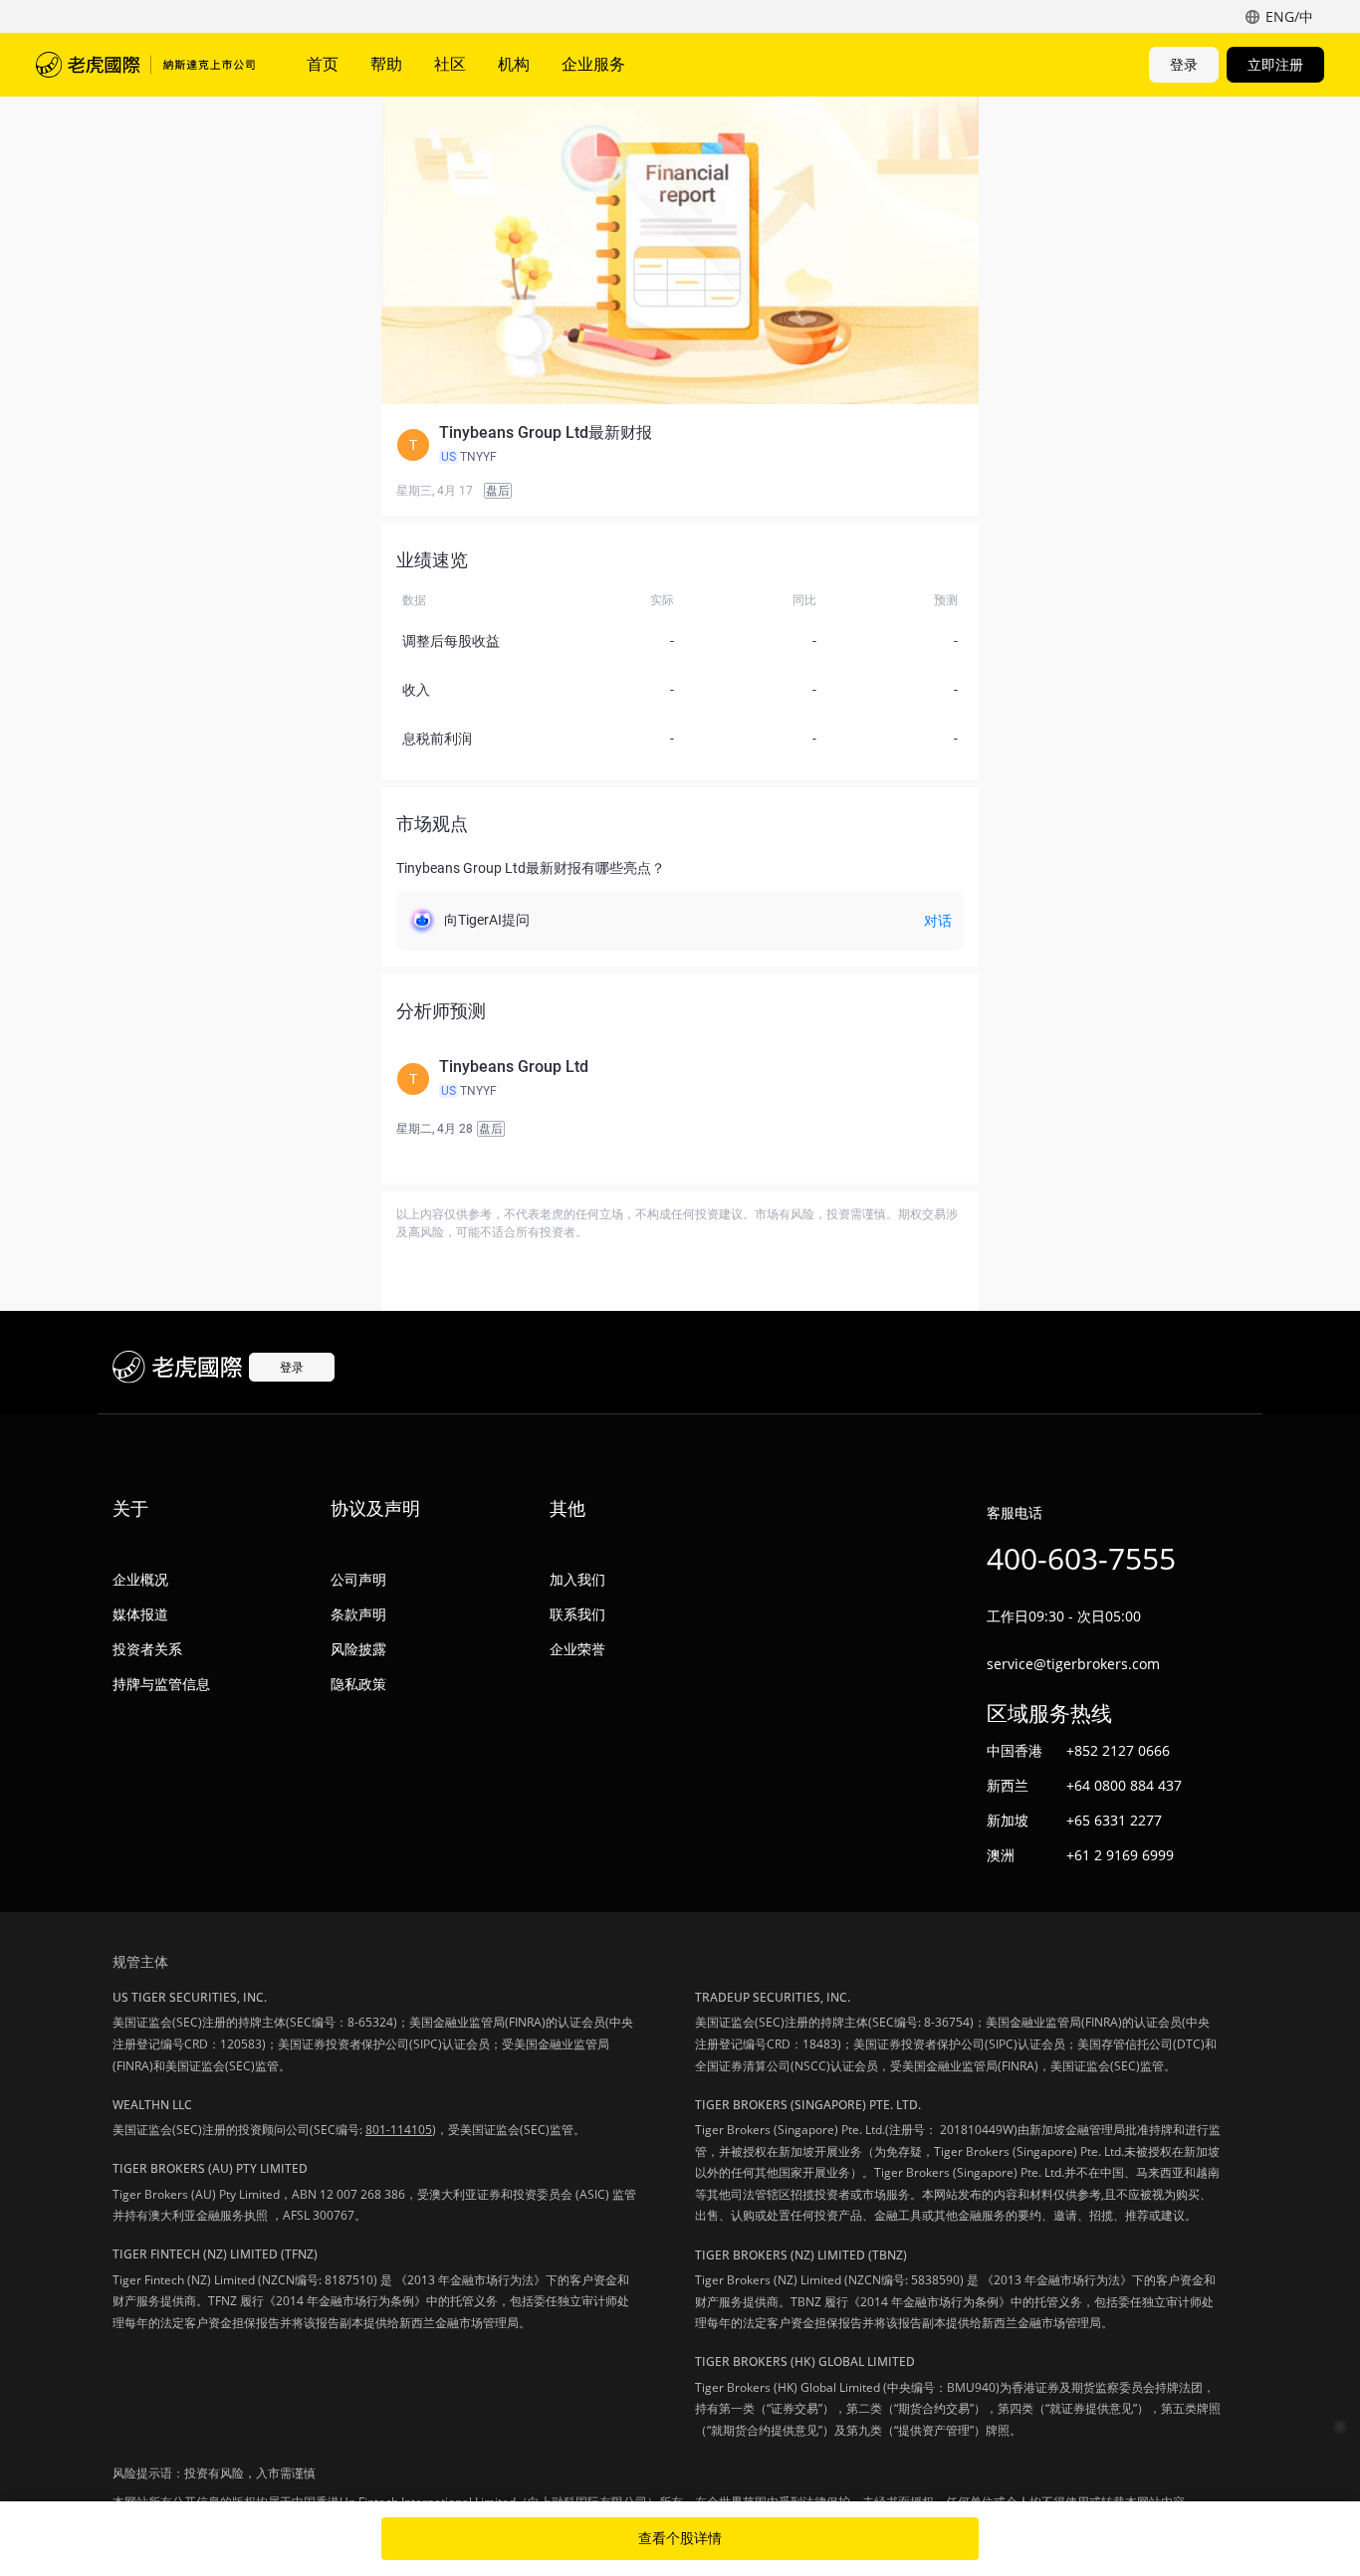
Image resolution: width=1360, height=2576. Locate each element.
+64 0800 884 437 (1124, 1785)
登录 (1184, 64)
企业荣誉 (577, 1649)
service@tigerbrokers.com (1073, 1664)
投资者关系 (147, 1649)
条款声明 (358, 1614)
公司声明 (358, 1579)
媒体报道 (140, 1614)
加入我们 (577, 1579)
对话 (938, 921)
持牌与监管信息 (161, 1684)
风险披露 (358, 1649)
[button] (680, 445)
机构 (514, 64)
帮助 (386, 64)
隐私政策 (358, 1684)
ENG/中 (1289, 16)
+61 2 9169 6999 (1120, 1855)
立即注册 (1275, 64)
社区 (450, 64)
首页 (323, 64)
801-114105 (399, 2130)
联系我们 (577, 1614)
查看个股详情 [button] (680, 2538)
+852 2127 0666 (1118, 1750)
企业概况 (140, 1579)
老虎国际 (145, 65)
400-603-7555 (1081, 1558)
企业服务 (593, 64)
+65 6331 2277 (1114, 1820)
